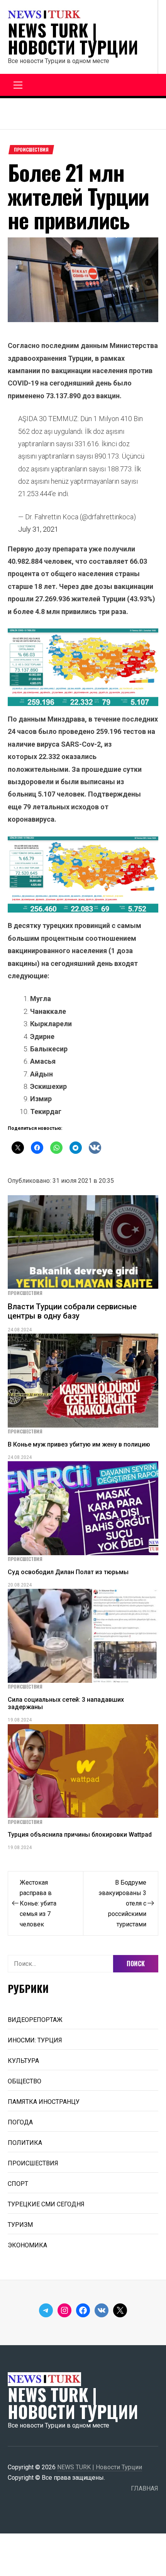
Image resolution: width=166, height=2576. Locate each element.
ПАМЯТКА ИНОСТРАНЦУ (44, 2102)
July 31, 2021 (38, 529)
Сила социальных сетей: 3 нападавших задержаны (66, 1703)
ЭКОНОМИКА (27, 2245)
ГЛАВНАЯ (145, 2488)
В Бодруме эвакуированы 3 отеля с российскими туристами (122, 1903)
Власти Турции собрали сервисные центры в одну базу (72, 1311)
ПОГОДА (20, 2122)
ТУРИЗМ (20, 2225)
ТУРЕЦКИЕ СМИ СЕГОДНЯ (46, 2204)
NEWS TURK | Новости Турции (73, 39)
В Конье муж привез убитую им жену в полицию (79, 1444)
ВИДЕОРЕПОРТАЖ (35, 2020)
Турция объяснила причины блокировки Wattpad (80, 1835)
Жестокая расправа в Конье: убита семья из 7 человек (38, 1903)
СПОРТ (18, 2184)
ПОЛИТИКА (25, 2143)
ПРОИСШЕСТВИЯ (31, 150)
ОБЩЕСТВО (25, 2081)
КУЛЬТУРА (23, 2061)
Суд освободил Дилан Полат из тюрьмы (68, 1572)
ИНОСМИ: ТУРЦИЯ (35, 2040)
